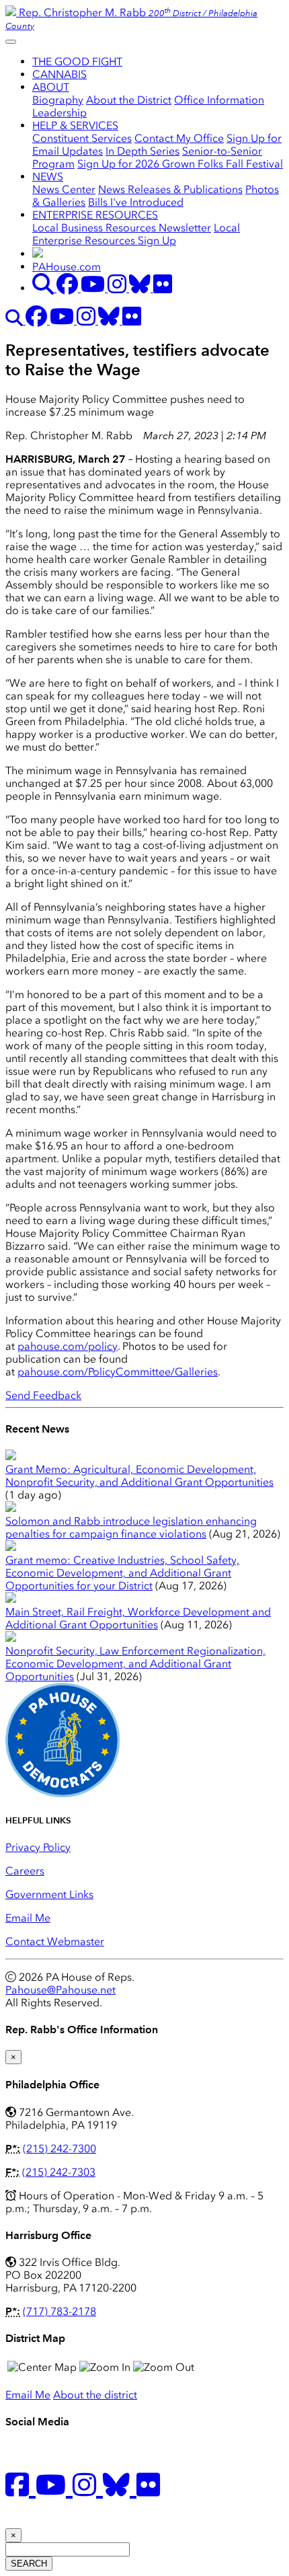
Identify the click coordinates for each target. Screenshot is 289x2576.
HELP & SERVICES (75, 125)
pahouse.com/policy (68, 1346)
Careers (25, 1871)
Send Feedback (43, 1395)
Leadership (59, 113)
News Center (64, 189)
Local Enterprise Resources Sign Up (136, 234)
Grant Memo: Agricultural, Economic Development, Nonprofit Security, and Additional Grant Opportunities (139, 1476)
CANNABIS (59, 74)
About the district (95, 2395)
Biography (58, 100)
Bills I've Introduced (136, 202)
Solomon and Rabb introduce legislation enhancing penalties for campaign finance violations (131, 1527)
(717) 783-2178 (59, 2311)
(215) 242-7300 (59, 2149)
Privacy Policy (38, 1847)
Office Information (219, 100)
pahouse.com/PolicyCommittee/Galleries (118, 1372)
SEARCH (29, 2564)
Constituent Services (82, 138)
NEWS (48, 177)
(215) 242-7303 (59, 2172)
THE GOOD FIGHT (77, 62)
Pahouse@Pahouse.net (60, 1990)
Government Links (49, 1894)
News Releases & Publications (170, 189)
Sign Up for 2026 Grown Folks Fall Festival (180, 164)
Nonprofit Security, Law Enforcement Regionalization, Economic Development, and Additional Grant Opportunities (135, 1664)
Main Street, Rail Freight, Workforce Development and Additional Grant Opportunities (138, 1618)
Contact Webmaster (55, 1941)
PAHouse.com (67, 267)
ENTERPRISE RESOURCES (95, 215)
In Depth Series (142, 151)
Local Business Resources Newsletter (122, 228)
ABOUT (51, 87)
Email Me (28, 1918)
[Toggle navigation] (11, 42)
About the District (129, 100)
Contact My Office (179, 138)
